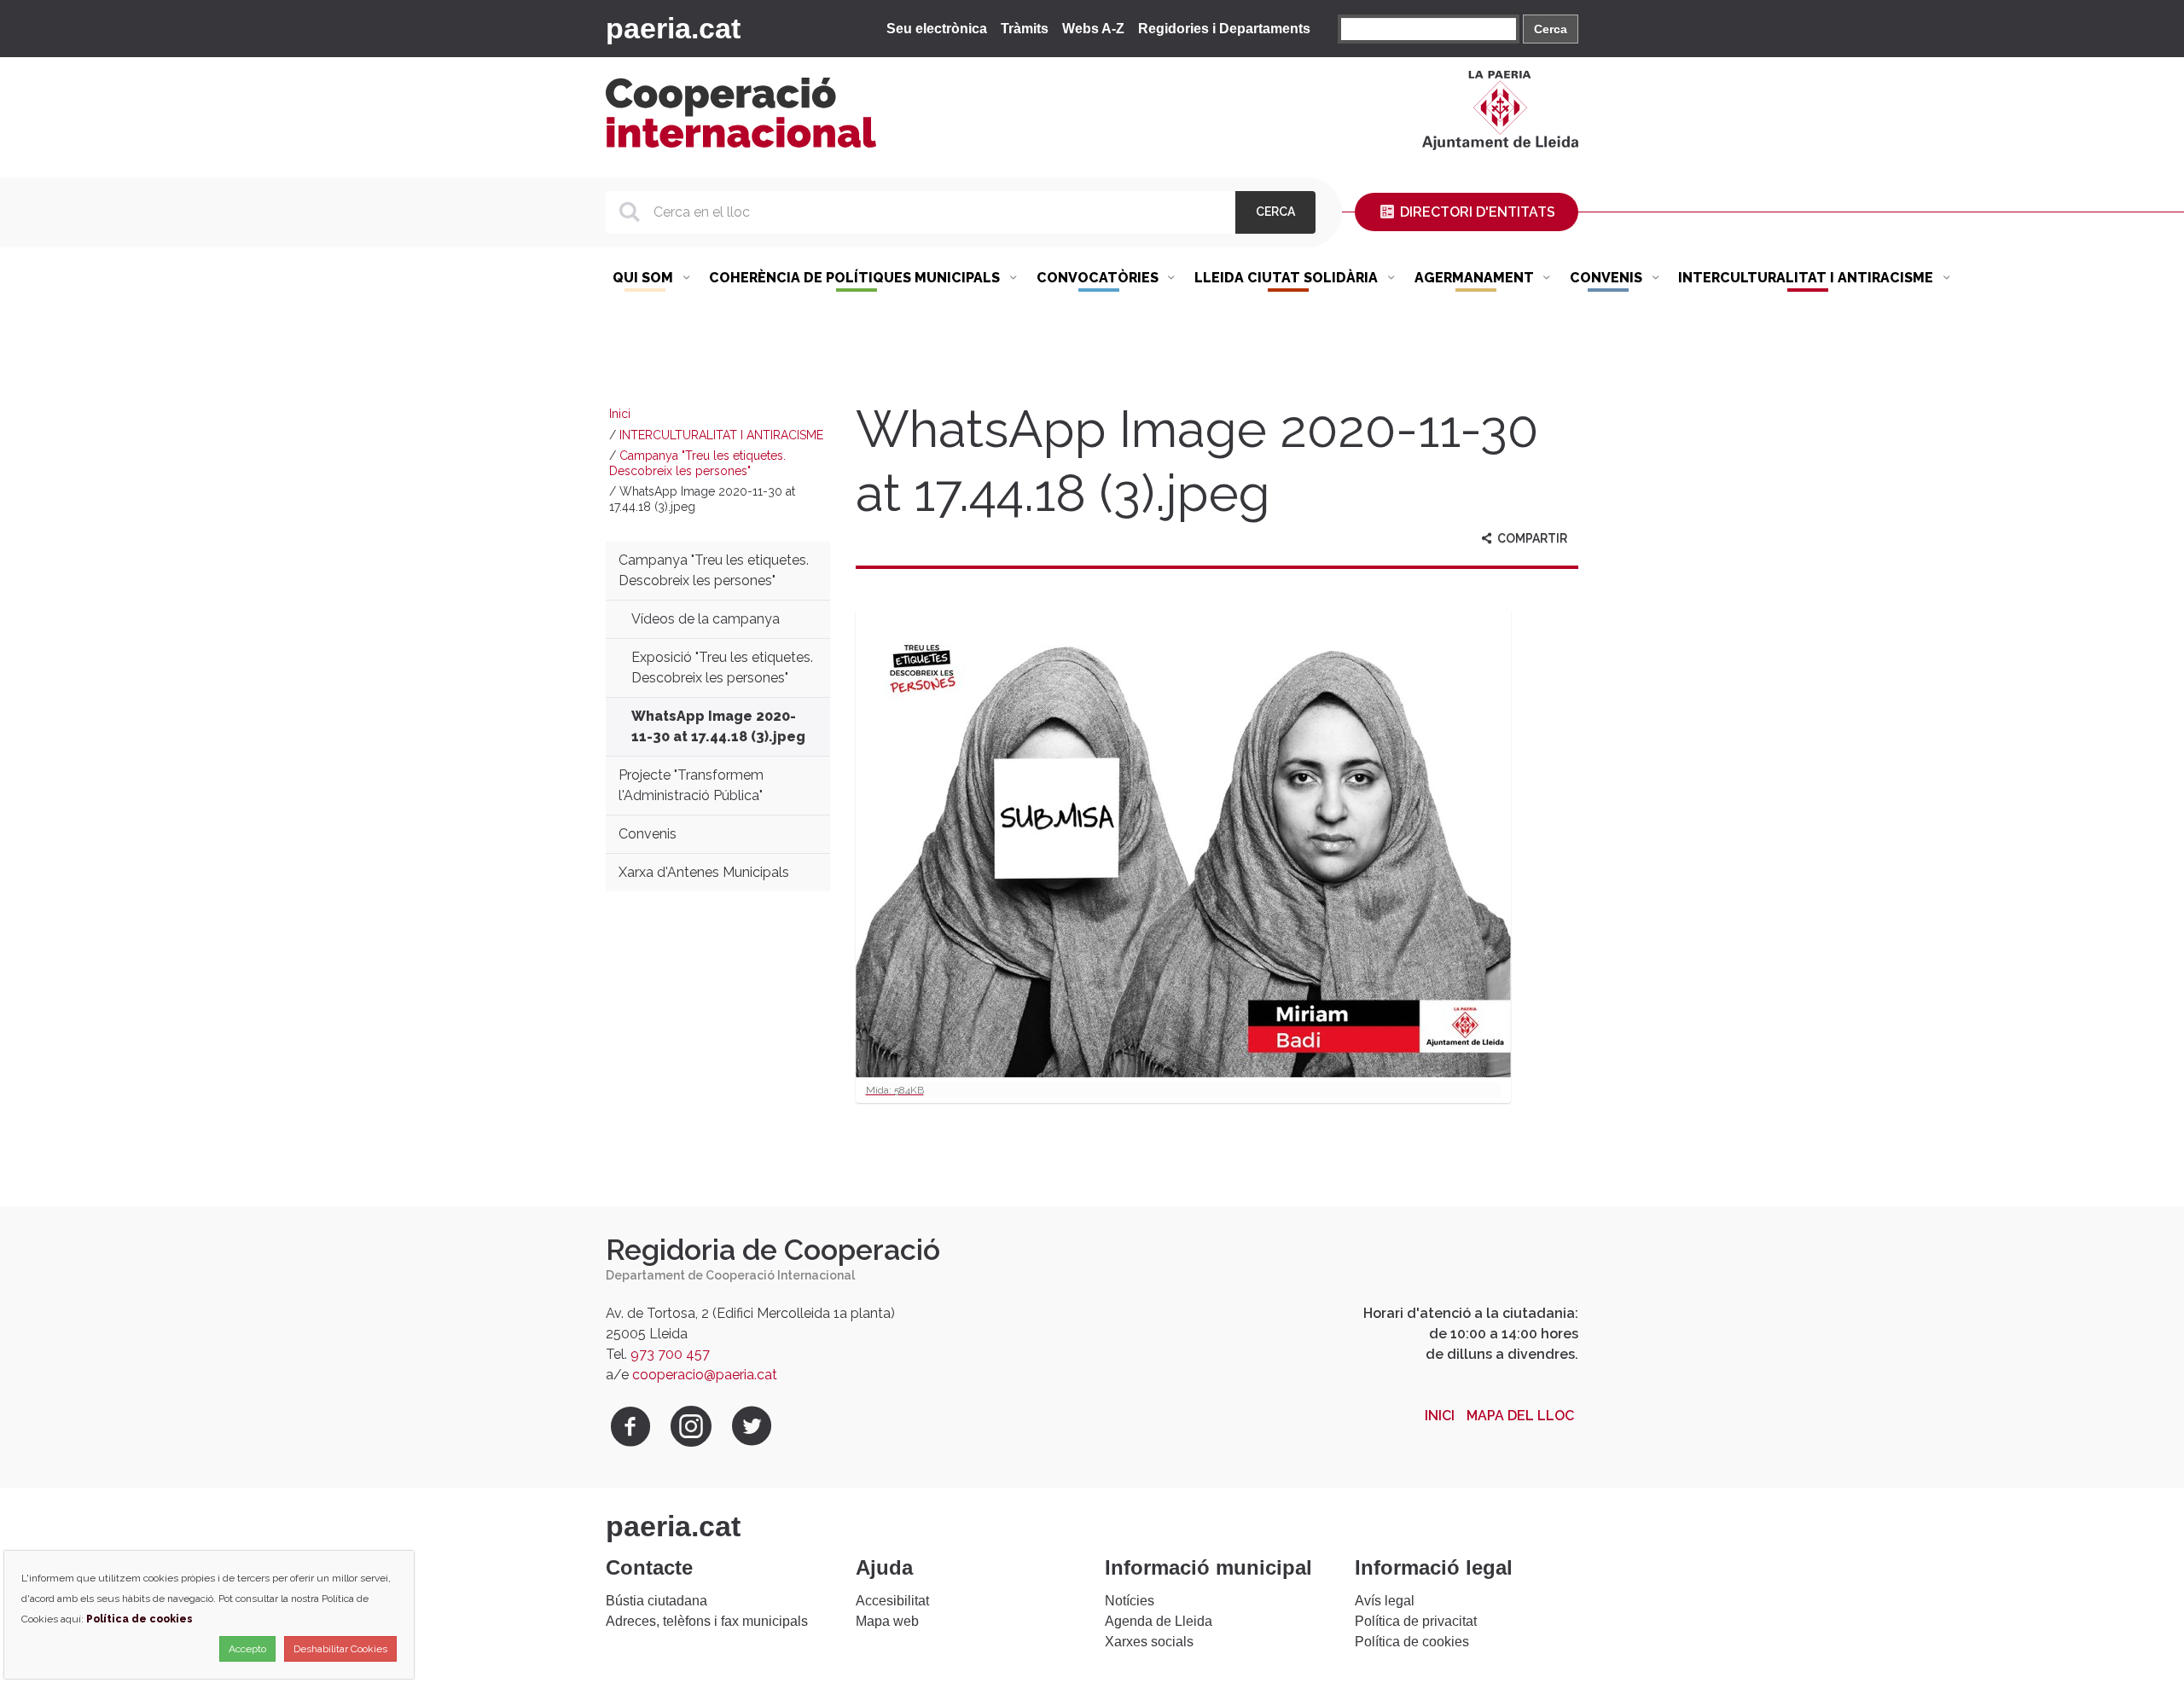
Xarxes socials (1149, 1642)
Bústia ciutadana (656, 1601)
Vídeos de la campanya (706, 619)
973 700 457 (670, 1354)
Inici (620, 414)
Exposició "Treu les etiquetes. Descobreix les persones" (722, 667)
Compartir (1531, 538)
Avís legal (1385, 1601)
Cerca (1551, 29)
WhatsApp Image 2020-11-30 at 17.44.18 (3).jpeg (718, 726)
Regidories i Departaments (1224, 29)
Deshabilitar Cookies (340, 1649)
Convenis (648, 834)
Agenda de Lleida (1159, 1621)
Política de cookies (1412, 1642)
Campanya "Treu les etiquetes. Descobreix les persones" (697, 463)
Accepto (247, 1649)
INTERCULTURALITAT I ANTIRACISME (721, 435)
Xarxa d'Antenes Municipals (704, 872)
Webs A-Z (1093, 29)
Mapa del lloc (1520, 1416)
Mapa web (887, 1621)
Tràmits (1025, 29)
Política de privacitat (1416, 1621)
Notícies (1130, 1601)
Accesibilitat (892, 1601)
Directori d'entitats (1476, 212)
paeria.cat (673, 28)
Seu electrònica (937, 29)
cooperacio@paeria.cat (705, 1375)
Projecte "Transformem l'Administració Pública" (691, 785)
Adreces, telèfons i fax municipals (707, 1621)
